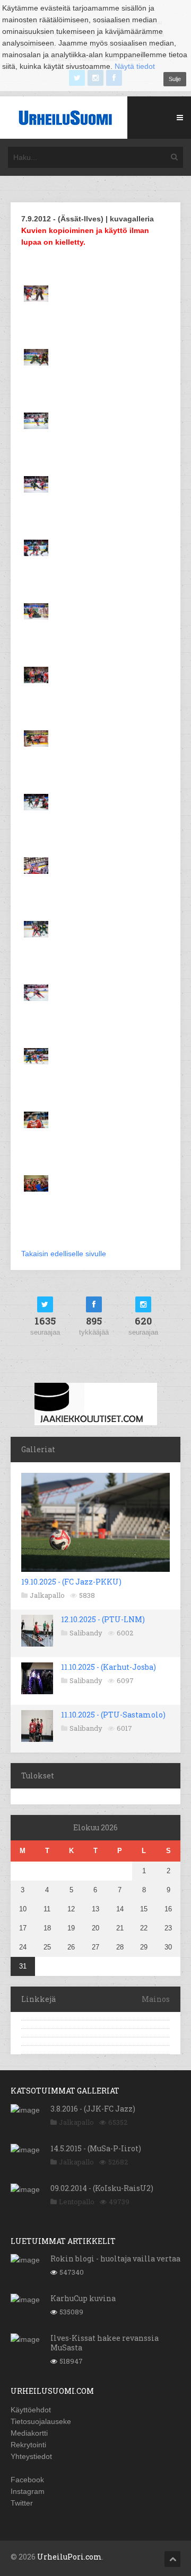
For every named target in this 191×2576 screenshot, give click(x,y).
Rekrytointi (28, 2445)
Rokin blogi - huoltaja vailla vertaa (115, 2259)
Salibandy (86, 1633)
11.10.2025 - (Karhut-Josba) (108, 1667)
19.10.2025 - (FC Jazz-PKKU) (71, 1582)
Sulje (175, 79)
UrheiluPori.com (70, 2557)
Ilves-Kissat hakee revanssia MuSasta (105, 2343)
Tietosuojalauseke (41, 2421)
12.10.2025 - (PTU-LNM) (103, 1619)
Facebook (27, 2480)
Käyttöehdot (31, 2410)
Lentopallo (77, 2202)
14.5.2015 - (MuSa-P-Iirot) (96, 2148)
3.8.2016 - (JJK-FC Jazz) (93, 2109)
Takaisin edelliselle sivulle (64, 1254)
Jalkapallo (47, 1595)
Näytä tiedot (135, 66)
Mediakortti (29, 2433)
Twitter (22, 2503)
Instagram (28, 2491)
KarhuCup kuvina (83, 2298)
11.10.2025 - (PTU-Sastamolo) (113, 1715)
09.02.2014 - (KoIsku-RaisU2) (102, 2188)
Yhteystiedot (31, 2456)
